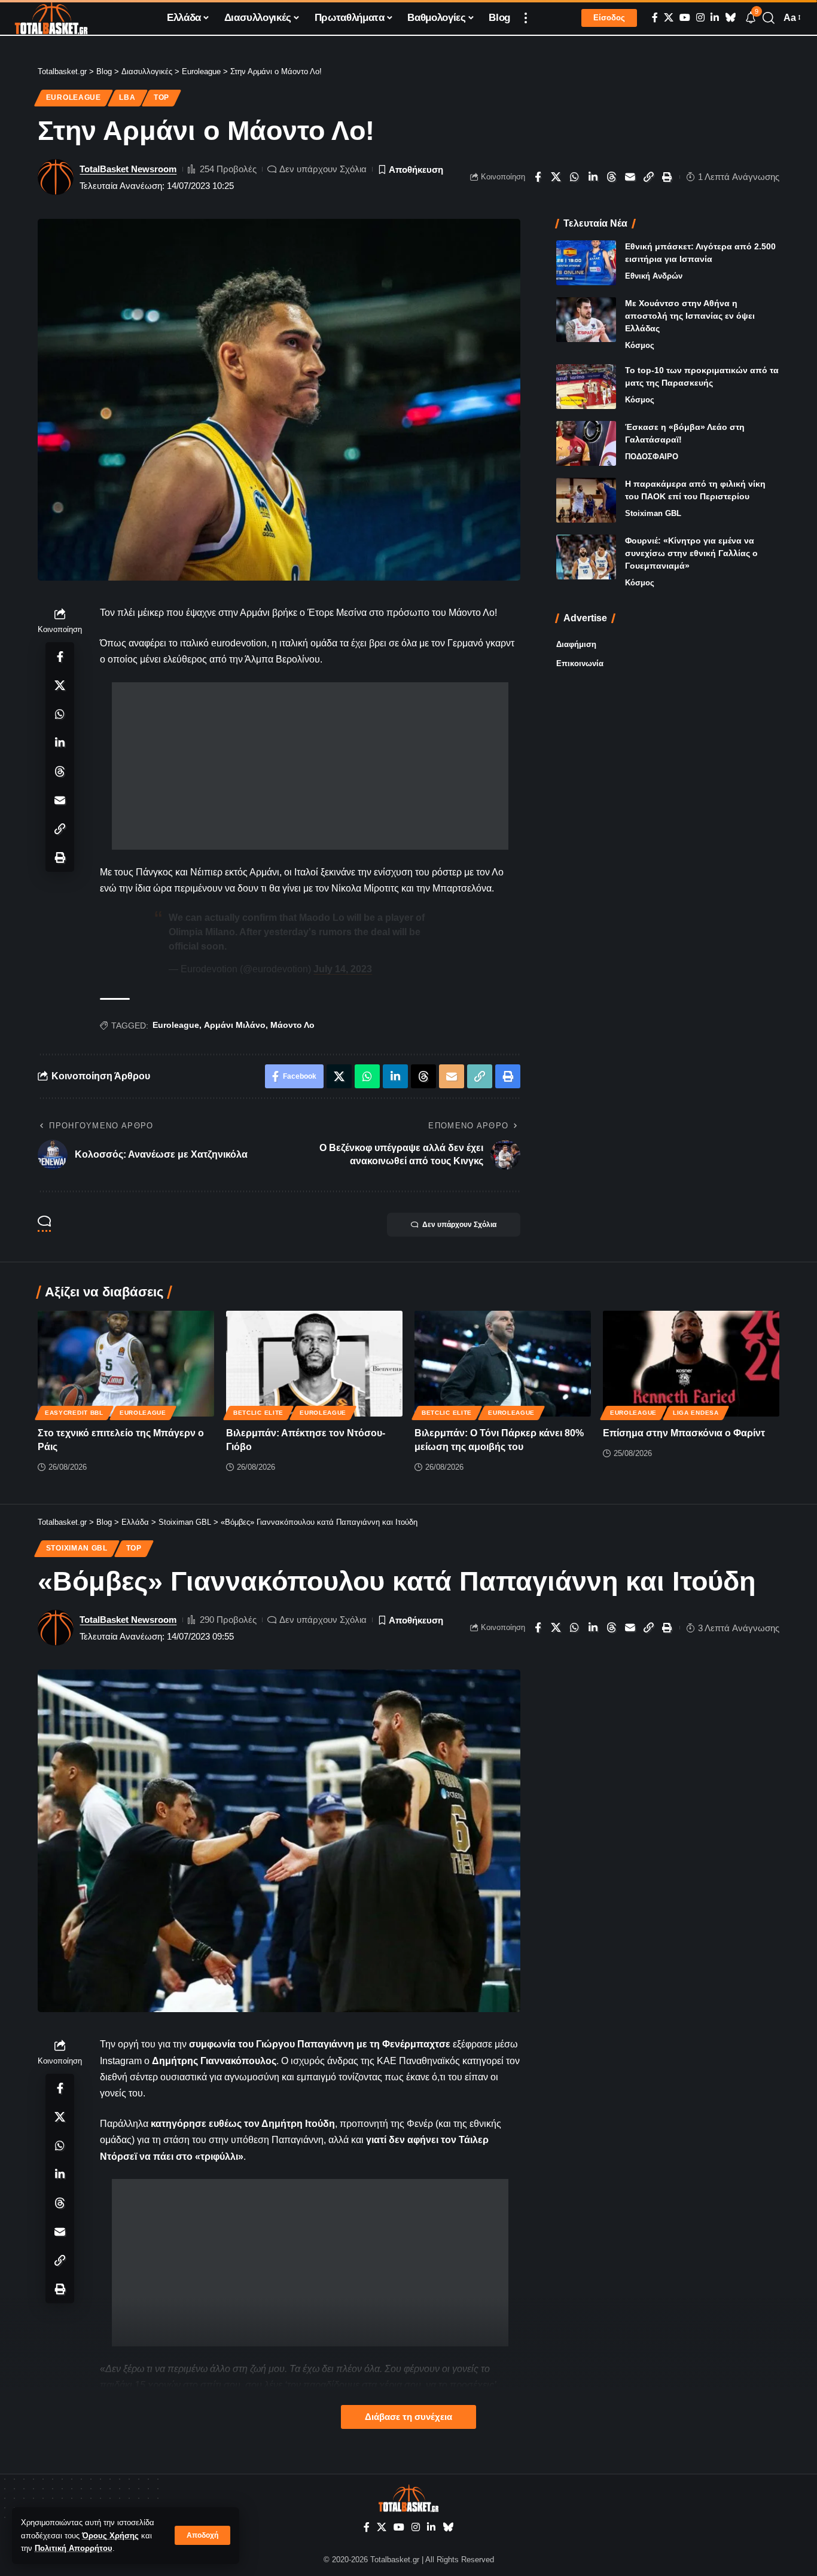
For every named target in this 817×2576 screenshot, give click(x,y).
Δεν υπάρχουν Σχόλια (323, 169)
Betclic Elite (258, 1413)
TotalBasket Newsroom (128, 169)
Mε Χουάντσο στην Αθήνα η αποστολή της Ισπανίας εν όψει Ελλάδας (690, 316)
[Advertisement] (310, 766)
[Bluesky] (730, 18)
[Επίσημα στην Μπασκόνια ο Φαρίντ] (691, 1364)
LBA (127, 97)
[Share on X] (556, 177)
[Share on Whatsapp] (575, 177)
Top (161, 97)
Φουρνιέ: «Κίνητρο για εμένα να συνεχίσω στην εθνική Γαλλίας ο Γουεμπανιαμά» (691, 553)
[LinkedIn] (715, 18)
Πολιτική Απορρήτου (74, 2548)
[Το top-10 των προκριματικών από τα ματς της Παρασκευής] (586, 387)
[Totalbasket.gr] (51, 18)
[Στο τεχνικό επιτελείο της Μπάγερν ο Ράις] (126, 1364)
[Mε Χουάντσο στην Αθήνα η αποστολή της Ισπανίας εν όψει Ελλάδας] (586, 320)
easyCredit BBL (74, 1413)
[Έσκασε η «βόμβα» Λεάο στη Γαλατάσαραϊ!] (586, 443)
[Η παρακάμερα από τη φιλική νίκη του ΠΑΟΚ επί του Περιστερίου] (586, 500)
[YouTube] (685, 18)
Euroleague (74, 97)
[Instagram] (700, 18)
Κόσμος (640, 345)
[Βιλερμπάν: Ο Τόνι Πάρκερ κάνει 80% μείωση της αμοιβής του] (503, 1364)
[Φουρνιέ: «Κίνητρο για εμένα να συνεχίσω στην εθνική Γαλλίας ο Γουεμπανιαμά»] (586, 557)
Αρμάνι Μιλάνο (235, 1025)
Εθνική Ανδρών (654, 276)
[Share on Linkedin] (593, 177)
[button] (202, 2535)
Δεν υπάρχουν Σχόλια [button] (459, 1225)
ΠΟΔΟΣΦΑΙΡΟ (652, 457)
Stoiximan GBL (653, 513)
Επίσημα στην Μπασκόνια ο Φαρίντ (684, 1433)
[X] (669, 18)
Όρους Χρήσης (110, 2536)
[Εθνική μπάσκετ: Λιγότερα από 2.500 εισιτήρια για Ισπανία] (586, 263)
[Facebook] (655, 18)
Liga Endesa (696, 1413)
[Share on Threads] (612, 177)
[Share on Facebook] (538, 177)
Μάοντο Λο (292, 1025)
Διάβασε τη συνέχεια (408, 2417)
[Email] (630, 177)
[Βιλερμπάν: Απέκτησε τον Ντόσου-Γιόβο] (314, 1364)
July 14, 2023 (343, 969)
